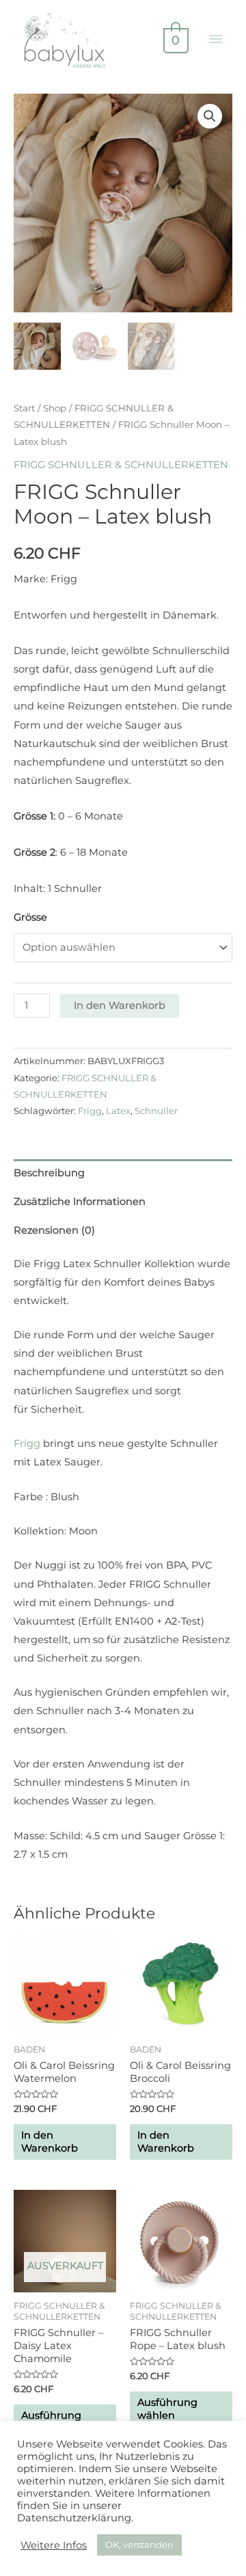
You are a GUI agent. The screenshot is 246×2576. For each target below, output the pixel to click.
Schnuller (156, 1111)
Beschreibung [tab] (49, 1173)
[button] (210, 116)
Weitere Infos (54, 2545)
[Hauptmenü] (215, 40)
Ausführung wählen (167, 2409)
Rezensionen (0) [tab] (54, 1230)
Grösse (30, 917)
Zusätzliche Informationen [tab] (80, 1202)
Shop (55, 408)
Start (24, 408)
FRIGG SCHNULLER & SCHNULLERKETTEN (121, 465)
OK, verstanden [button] (139, 2545)
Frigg (90, 1111)
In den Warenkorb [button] (50, 2142)
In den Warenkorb (120, 1005)
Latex (118, 1111)
